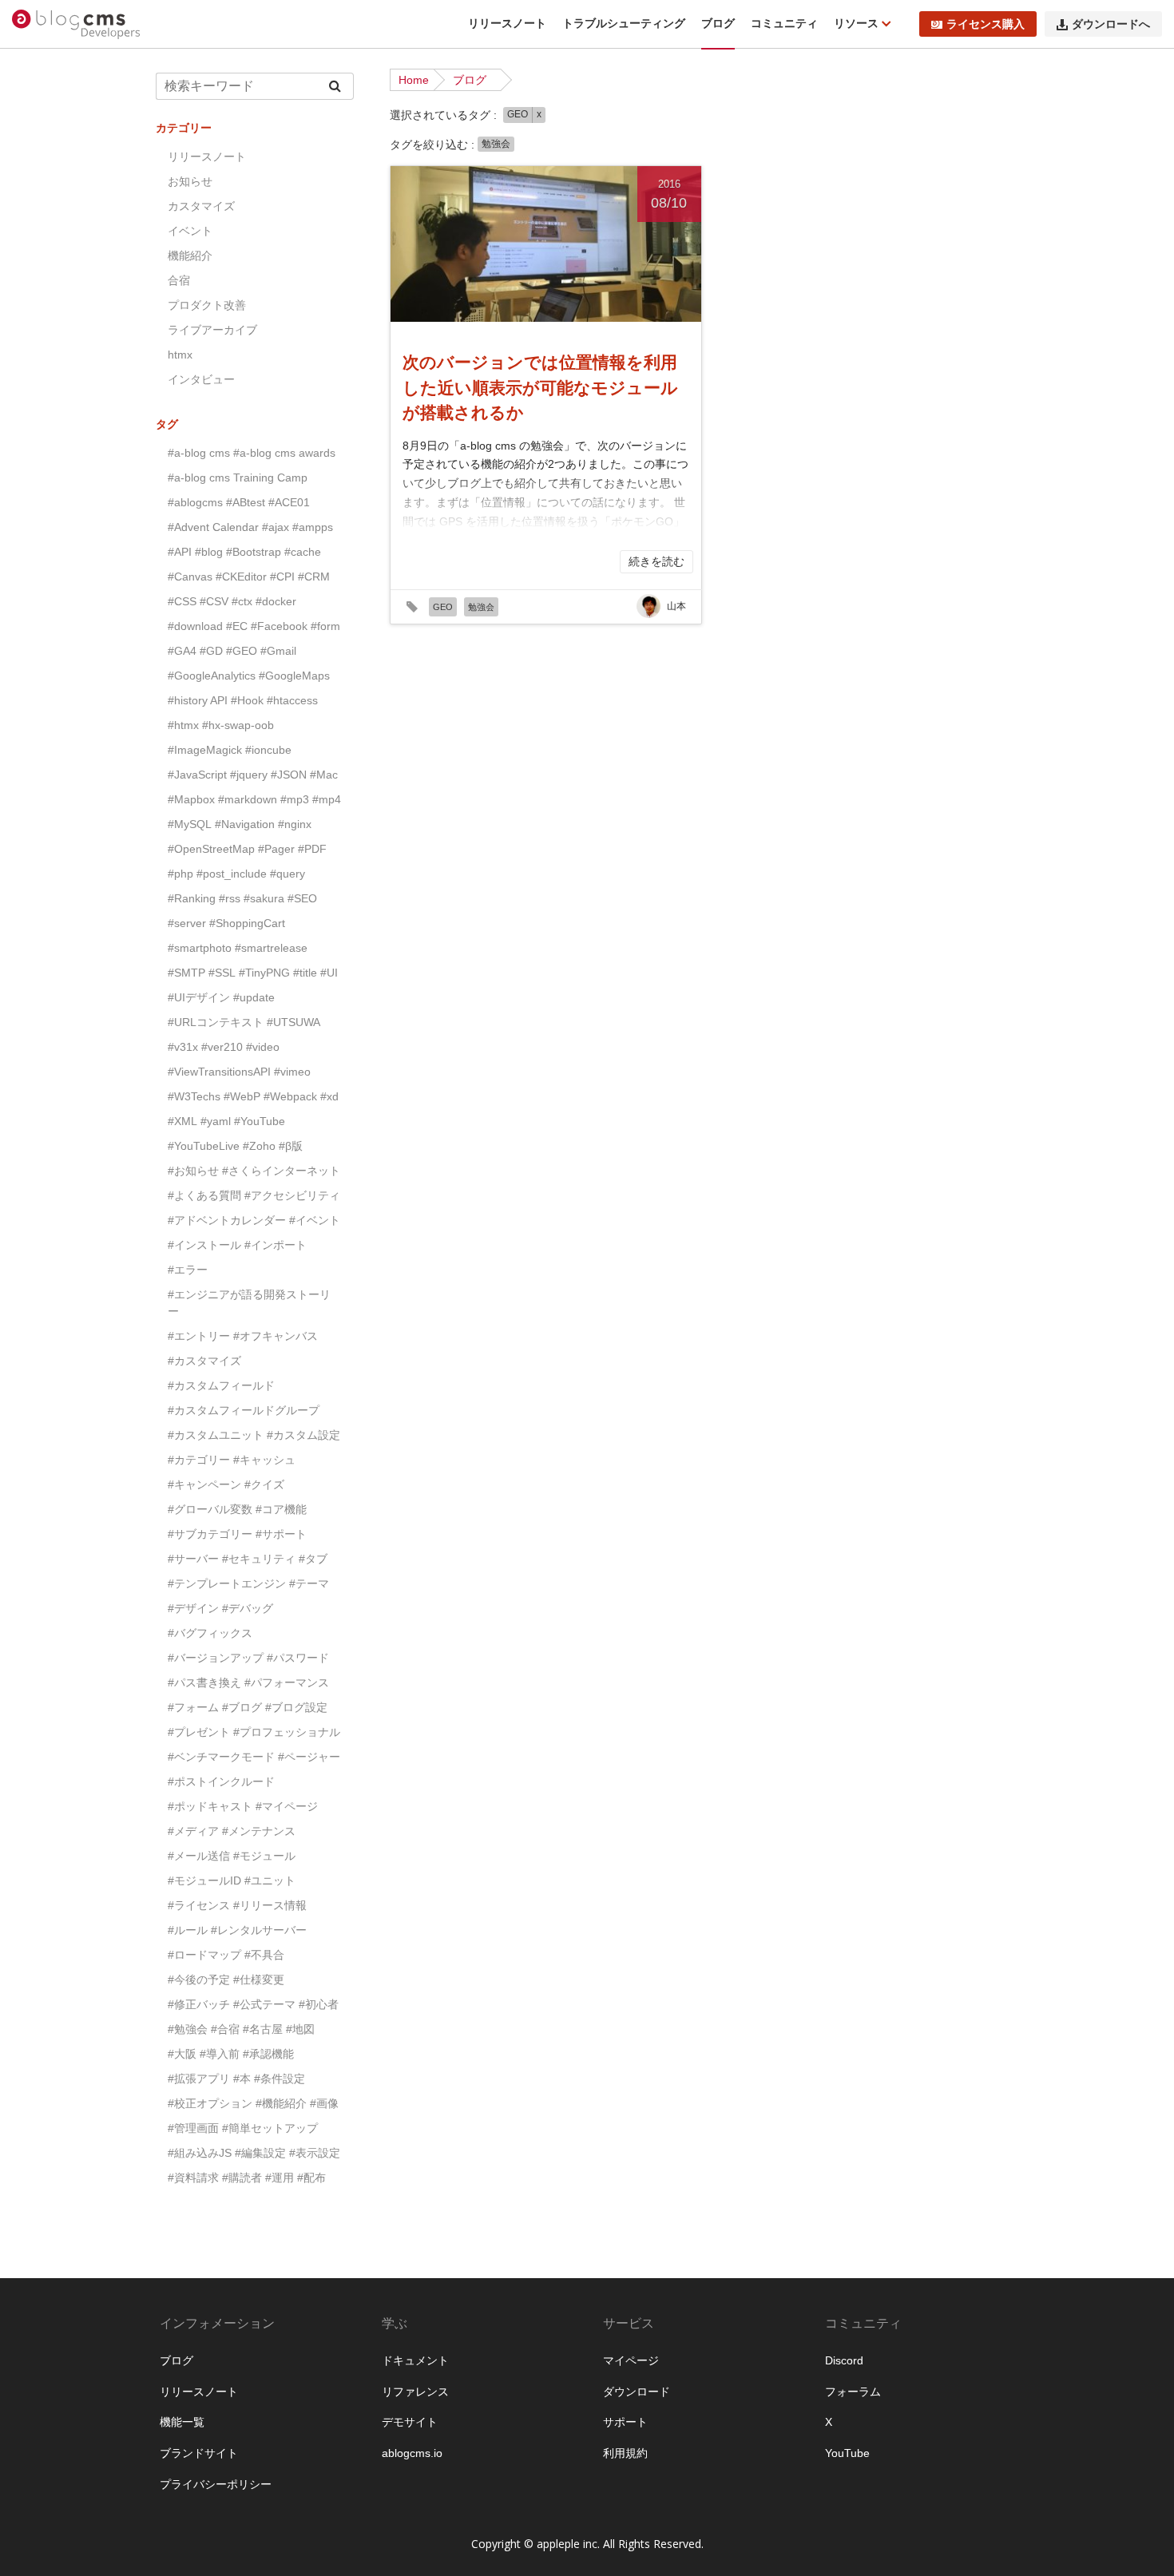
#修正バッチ (199, 2004)
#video (263, 1047)
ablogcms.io (412, 2453)
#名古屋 (263, 2029)
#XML (182, 1121)
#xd (329, 1096)
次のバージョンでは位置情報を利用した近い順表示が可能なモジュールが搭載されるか (540, 387)
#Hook (247, 700)
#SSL (222, 973)
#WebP (242, 1096)
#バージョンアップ (216, 1658)
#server (187, 923)
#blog (209, 552)
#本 (242, 2079)
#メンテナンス (259, 1831)
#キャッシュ (264, 1460)
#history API (198, 700)
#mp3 (295, 799)
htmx (180, 355)
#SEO (302, 898)
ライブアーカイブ (212, 330)
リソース (858, 23)
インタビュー (201, 379)
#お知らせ (193, 1171)
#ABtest (246, 502)
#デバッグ (248, 1608)
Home (414, 80)
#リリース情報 (270, 1905)
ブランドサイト (199, 2453)
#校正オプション (210, 2103)
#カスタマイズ (204, 1361)
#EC (237, 626)
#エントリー (199, 1336)
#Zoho (259, 1146)
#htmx (183, 725)
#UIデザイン (199, 997)
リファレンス (415, 2392)
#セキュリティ (259, 1559)
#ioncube (268, 750)
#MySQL (190, 824)
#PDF (312, 849)
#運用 (280, 2178)
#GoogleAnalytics (212, 676)
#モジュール (264, 1856)
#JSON (289, 775)
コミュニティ (784, 23)
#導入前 (220, 2054)
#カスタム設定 (303, 1435)
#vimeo (292, 1072)
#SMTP (186, 973)
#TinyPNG (264, 973)
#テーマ (309, 1583)
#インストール (204, 1245)
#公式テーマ (264, 2004)
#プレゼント (199, 1732)
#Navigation (245, 824)
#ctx (242, 601)
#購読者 (242, 2178)
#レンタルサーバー (259, 1930)
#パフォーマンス (287, 1682)
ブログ (718, 23)
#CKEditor (241, 577)
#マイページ (287, 1806)
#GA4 (182, 651)
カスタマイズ (201, 206)
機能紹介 (190, 256)
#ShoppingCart (247, 923)
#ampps (313, 527)
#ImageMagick (205, 750)
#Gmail (278, 651)
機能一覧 (182, 2422)
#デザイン (193, 1608)
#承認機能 (268, 2054)
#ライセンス (199, 1905)
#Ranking (192, 898)
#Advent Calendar (213, 527)
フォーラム (853, 2392)
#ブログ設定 (296, 1707)
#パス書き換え (204, 1682)
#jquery (249, 775)
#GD (211, 651)
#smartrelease (271, 948)
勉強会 (496, 144)
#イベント (315, 1220)
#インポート (276, 1245)
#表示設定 (315, 2153)
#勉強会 (188, 2029)
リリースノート (507, 23)
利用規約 (625, 2453)
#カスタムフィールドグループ (244, 1410)
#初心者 (319, 2004)
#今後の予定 (199, 1980)
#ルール (188, 1930)
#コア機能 (281, 1509)
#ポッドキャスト (210, 1806)
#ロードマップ (204, 1955)
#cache (303, 552)
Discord (844, 2360)
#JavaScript (197, 775)
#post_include (232, 874)
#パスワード (298, 1658)
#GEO (242, 651)
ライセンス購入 (986, 24)
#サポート (281, 1534)
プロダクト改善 (207, 305)
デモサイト (410, 2422)
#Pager (276, 849)
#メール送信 (199, 1856)
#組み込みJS (200, 2153)
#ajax (276, 527)
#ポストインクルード (221, 1781)
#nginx (295, 824)
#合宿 (225, 2029)
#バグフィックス (210, 1633)
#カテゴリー (199, 1460)
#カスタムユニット (216, 1435)
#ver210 (222, 1047)
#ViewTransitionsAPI (219, 1072)
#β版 (291, 1146)
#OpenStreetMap (211, 849)
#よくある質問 (204, 1195)
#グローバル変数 (210, 1509)
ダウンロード (637, 2392)
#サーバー (193, 1559)
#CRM (314, 577)
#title (305, 973)
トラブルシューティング (624, 23)
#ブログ (242, 1707)
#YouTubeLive (204, 1146)
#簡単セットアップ (270, 2128)
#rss (230, 898)
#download (195, 626)
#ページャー (309, 1757)
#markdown (248, 799)
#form (325, 626)
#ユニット (270, 1880)
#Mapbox (191, 799)
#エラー (188, 1270)
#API (180, 552)
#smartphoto (200, 948)
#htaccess (292, 700)
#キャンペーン (204, 1484)
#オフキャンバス (276, 1336)
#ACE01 (289, 502)
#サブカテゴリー (210, 1534)
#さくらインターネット (281, 1171)
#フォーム (193, 1707)
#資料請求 (193, 2178)
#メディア (193, 1831)
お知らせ (190, 181)
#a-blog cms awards (284, 453)
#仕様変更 (259, 1980)
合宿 (179, 280)
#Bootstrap (254, 552)
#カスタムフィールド (221, 1385)
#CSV (214, 601)
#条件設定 (280, 2079)
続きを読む (656, 561)
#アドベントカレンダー (227, 1220)
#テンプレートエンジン (227, 1583)
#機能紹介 (281, 2103)
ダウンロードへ (1111, 24)
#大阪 (182, 2054)
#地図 (300, 2029)
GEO (518, 114)
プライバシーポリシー (216, 2484)
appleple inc (567, 2544)
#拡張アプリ (199, 2079)
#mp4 (327, 799)
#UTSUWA (293, 1022)
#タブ (313, 1559)
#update (254, 997)
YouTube (847, 2453)
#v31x (183, 1047)
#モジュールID (204, 1880)
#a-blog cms (199, 453)
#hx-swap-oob (238, 725)
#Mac (324, 775)
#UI (329, 973)
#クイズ (264, 1484)
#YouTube (260, 1121)
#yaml (216, 1121)
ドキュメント (415, 2360)
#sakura (264, 898)
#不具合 (264, 1955)
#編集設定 (260, 2153)
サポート (625, 2422)
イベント (190, 231)
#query (288, 874)
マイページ (631, 2360)
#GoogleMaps (294, 676)
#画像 (324, 2103)
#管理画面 (193, 2128)
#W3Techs (194, 1096)
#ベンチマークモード (221, 1757)
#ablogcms (195, 502)
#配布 (311, 2178)
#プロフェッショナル (287, 1732)
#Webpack (290, 1096)
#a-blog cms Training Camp (238, 478)
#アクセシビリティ (292, 1195)
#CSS (182, 601)
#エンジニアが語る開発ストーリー (249, 1303)
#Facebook (279, 626)
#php (180, 874)
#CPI (282, 577)
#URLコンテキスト (216, 1022)
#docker (276, 601)
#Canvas (190, 577)
